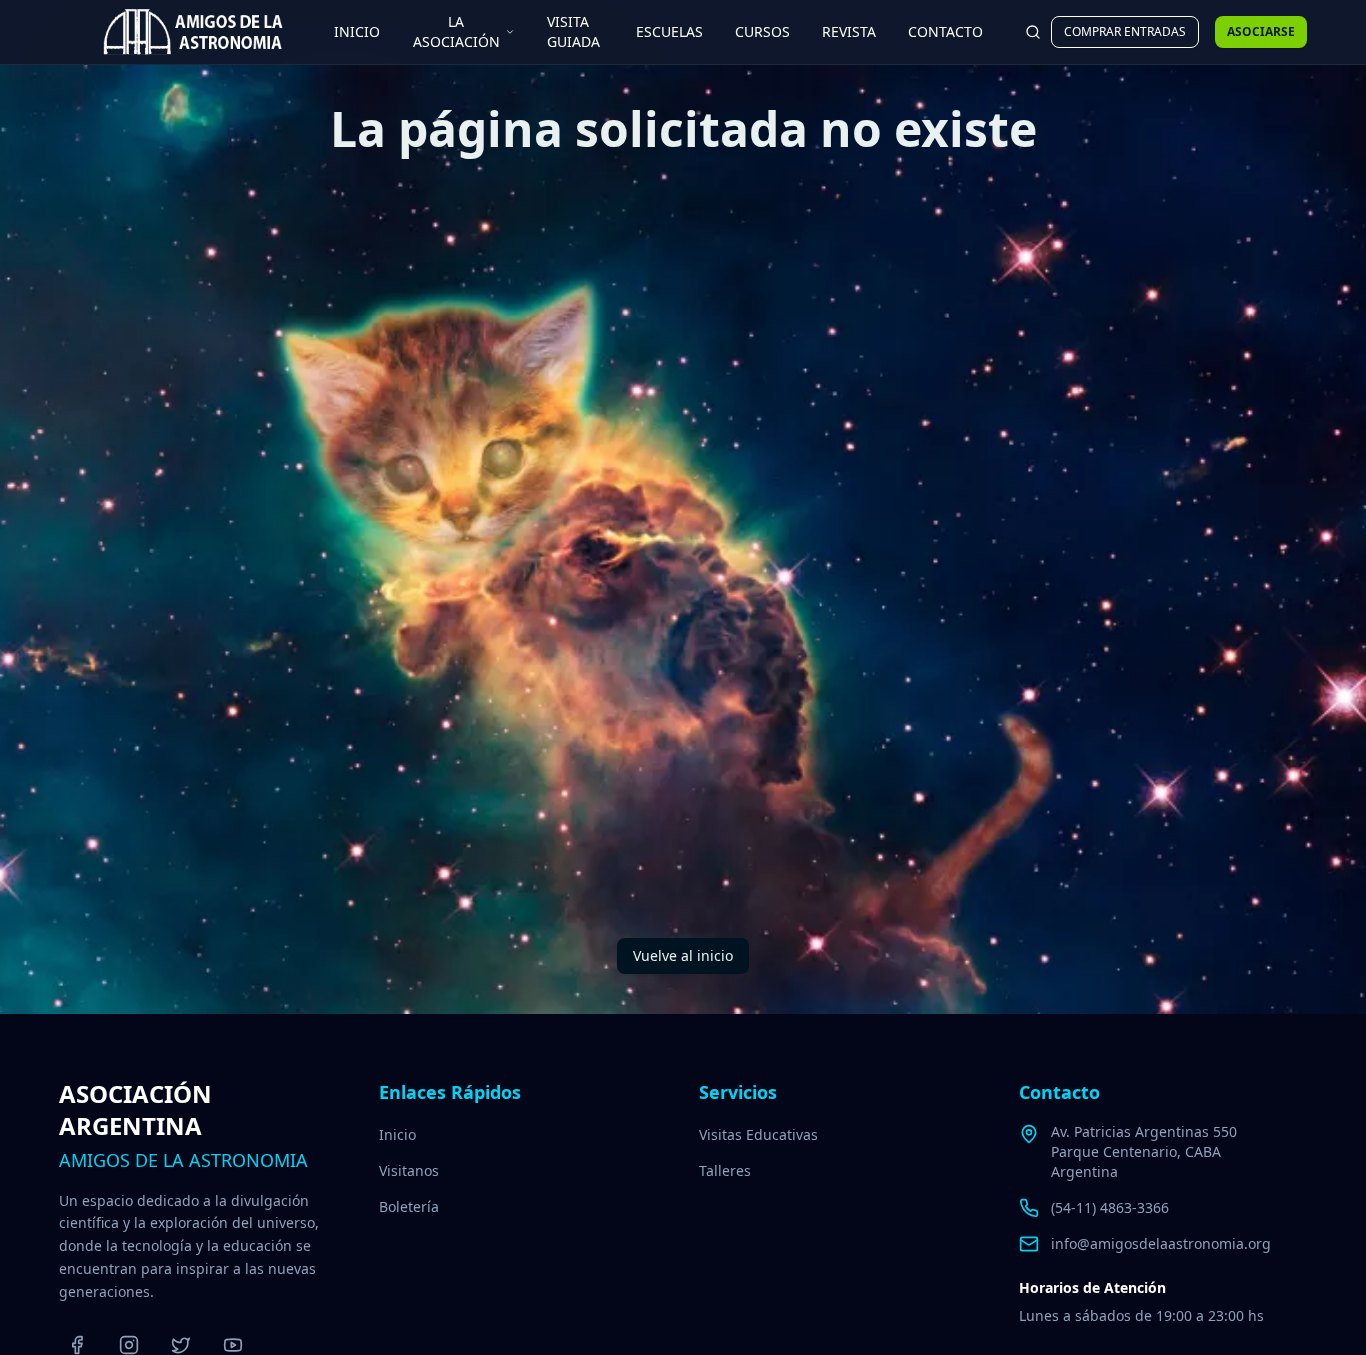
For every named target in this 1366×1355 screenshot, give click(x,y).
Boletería (409, 1206)
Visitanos (409, 1170)
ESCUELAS (669, 31)
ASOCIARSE (1261, 31)
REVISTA (849, 31)
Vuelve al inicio (683, 955)
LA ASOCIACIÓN (456, 31)
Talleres (725, 1170)
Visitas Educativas (758, 1134)
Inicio (397, 1134)
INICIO (357, 31)
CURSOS (762, 31)
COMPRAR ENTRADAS (1125, 31)
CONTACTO (945, 31)
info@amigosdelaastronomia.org (1161, 1243)
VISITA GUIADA (573, 31)
